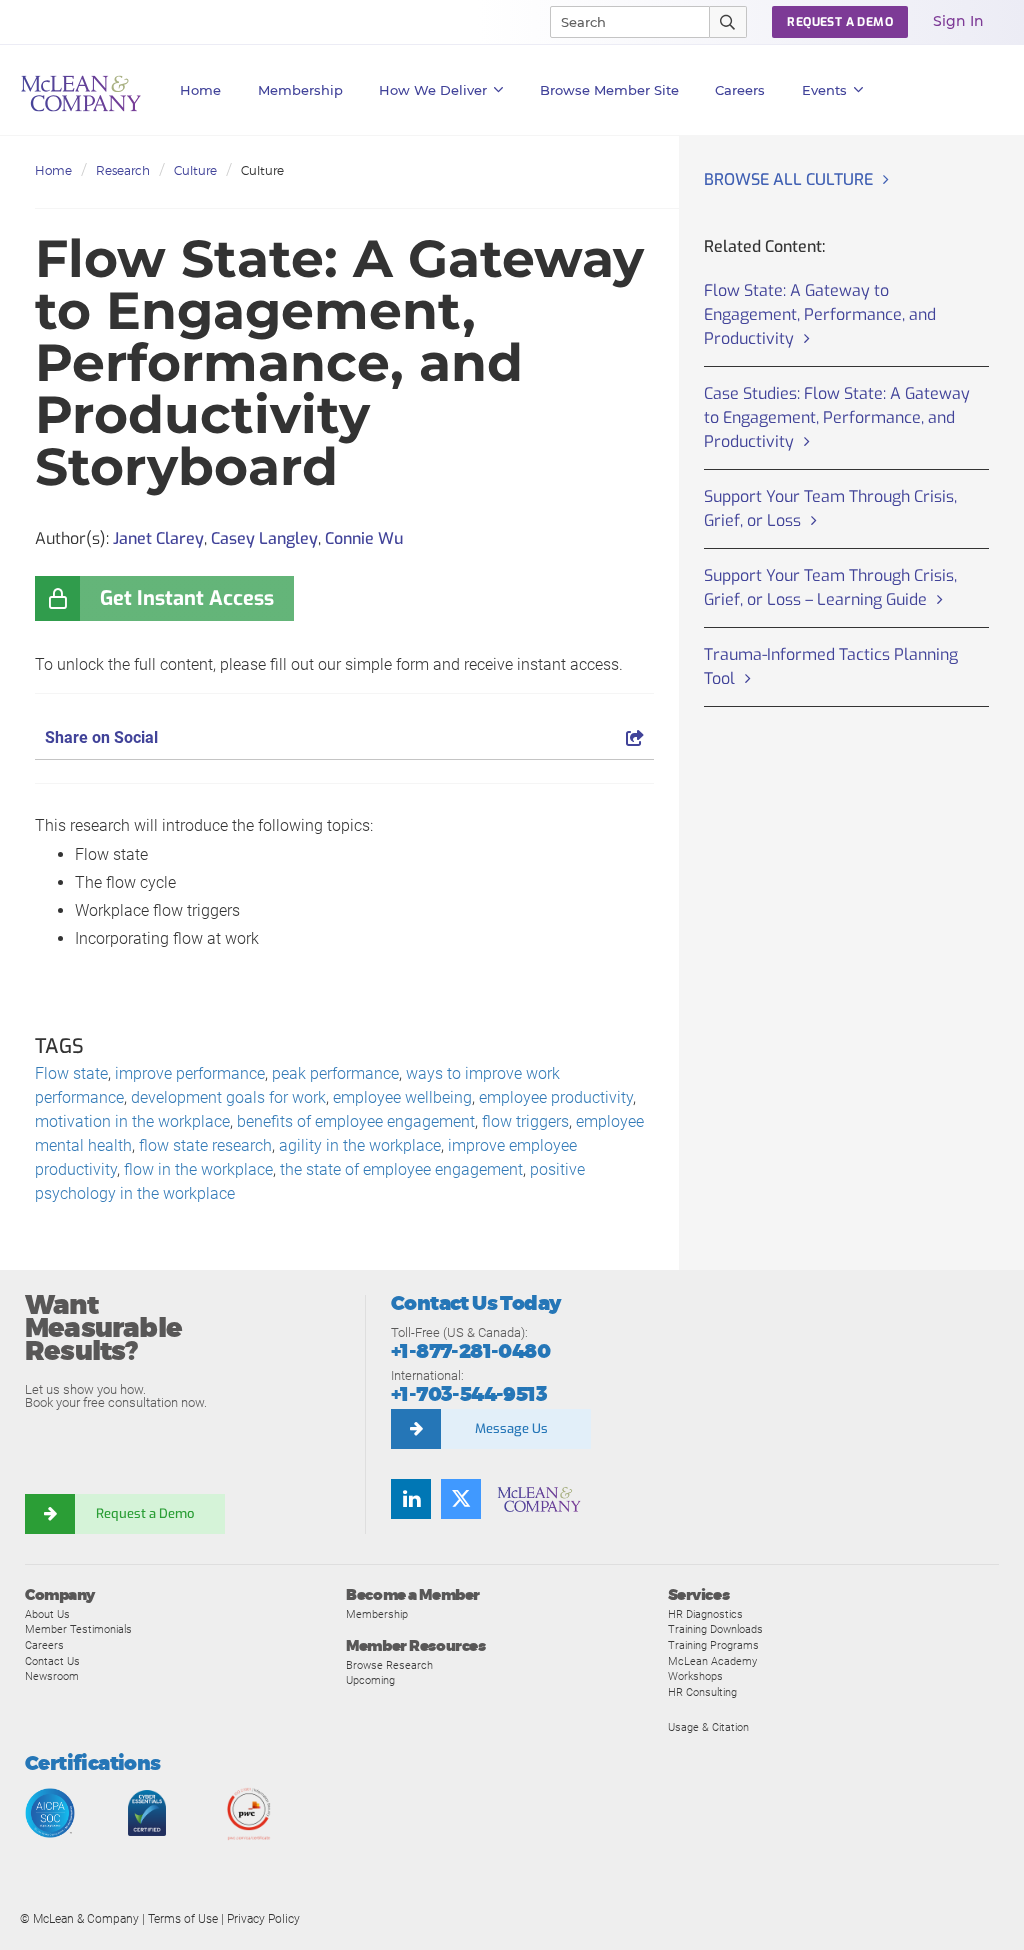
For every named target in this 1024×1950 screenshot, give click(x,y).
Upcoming (370, 1680)
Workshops (695, 1676)
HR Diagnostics (705, 1614)
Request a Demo (145, 1513)
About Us (47, 1614)
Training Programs (713, 1645)
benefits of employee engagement (356, 1121)
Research (123, 170)
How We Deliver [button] (433, 90)
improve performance (190, 1073)
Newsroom (52, 1676)
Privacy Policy (263, 1919)
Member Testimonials (78, 1629)
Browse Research (389, 1665)
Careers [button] (740, 90)
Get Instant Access (187, 598)
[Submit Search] (728, 22)
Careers (44, 1645)
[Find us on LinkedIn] (411, 1499)
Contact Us (52, 1661)
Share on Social (101, 737)
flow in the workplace (198, 1169)
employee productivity (556, 1097)
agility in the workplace (360, 1145)
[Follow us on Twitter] (461, 1499)
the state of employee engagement (401, 1169)
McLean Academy (712, 1661)
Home (200, 90)
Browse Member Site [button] (609, 90)
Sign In (958, 21)
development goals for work (228, 1097)
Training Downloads (715, 1629)
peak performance (335, 1073)
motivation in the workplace (132, 1121)
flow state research (205, 1145)
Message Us (511, 1428)
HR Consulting (702, 1692)
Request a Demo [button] (840, 22)
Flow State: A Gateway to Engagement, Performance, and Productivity (820, 314)
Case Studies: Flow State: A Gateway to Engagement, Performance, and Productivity (837, 417)
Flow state (71, 1073)
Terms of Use (183, 1919)
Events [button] (824, 90)
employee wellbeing (402, 1097)
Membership (300, 90)
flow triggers (525, 1121)
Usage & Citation (708, 1727)
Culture (195, 170)
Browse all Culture (788, 179)
